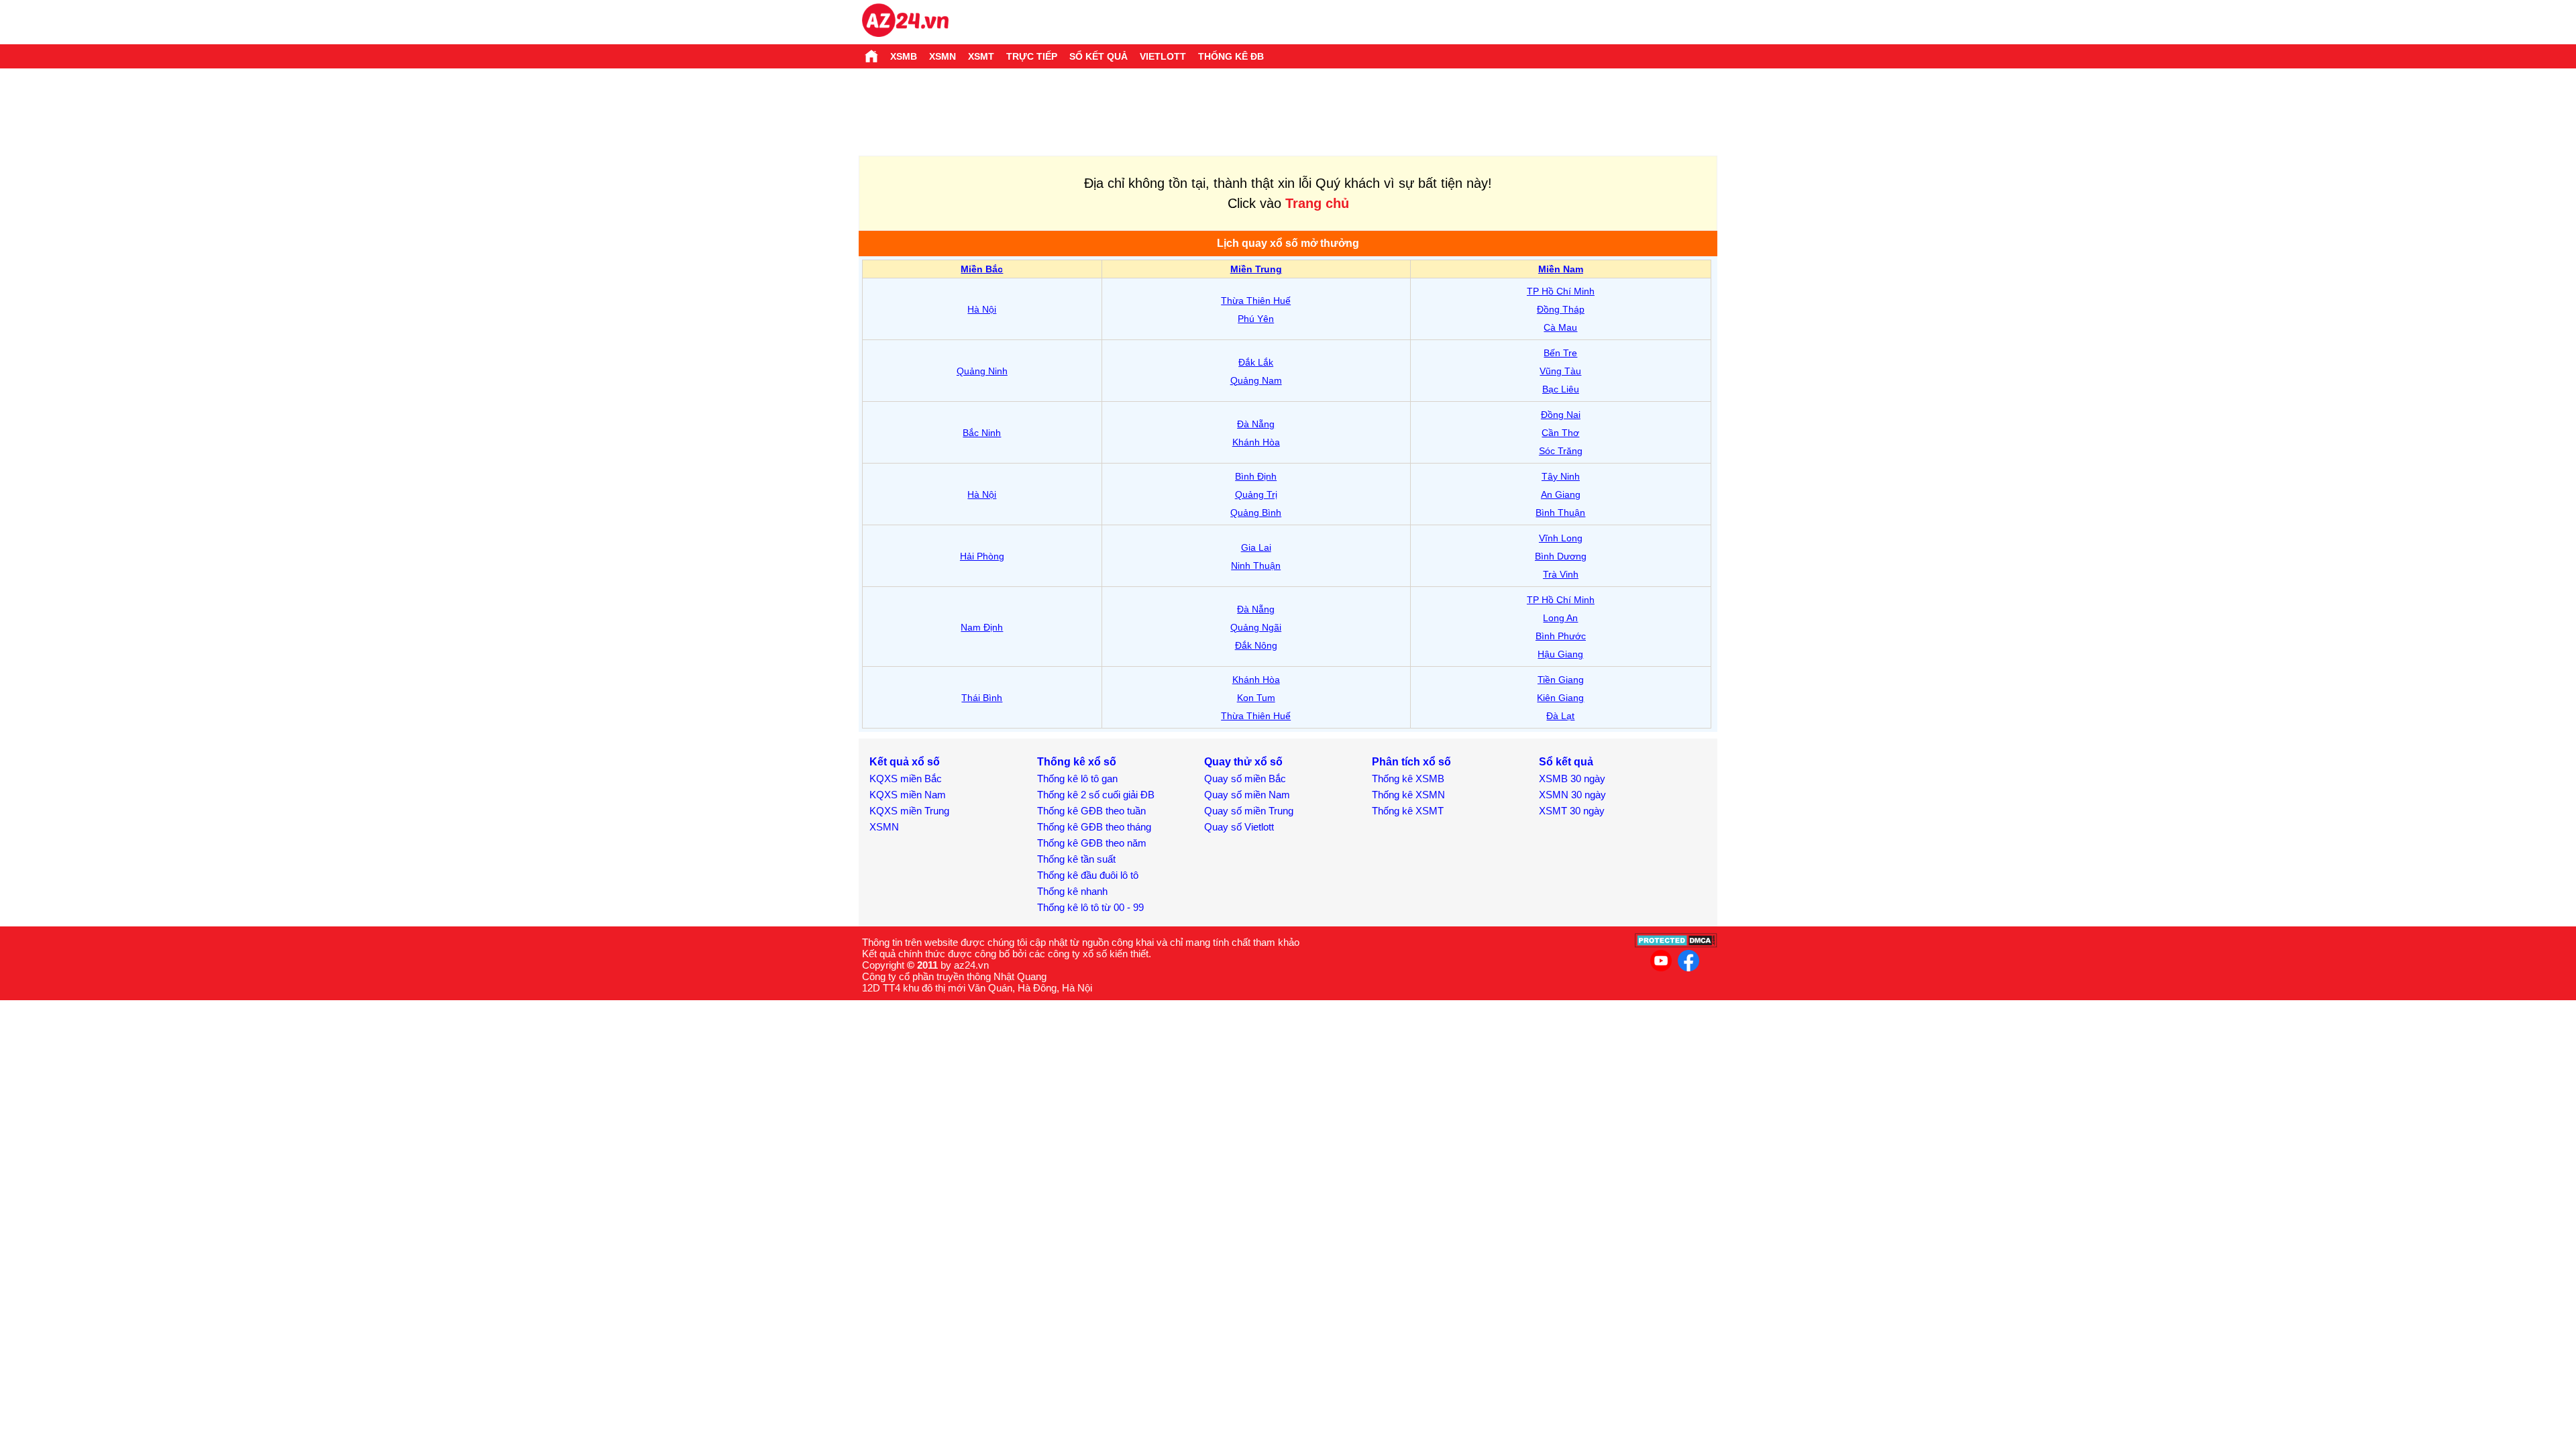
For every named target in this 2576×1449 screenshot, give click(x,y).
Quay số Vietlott (1239, 827)
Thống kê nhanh (1072, 891)
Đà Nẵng (1256, 424)
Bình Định (1256, 476)
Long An (1560, 618)
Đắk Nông (1256, 645)
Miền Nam (1561, 269)
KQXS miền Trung (909, 811)
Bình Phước (1561, 636)
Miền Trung (1256, 269)
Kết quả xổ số (905, 762)
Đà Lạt (1560, 716)
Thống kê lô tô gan (1077, 779)
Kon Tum (1256, 698)
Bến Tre (1560, 353)
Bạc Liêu (1561, 389)
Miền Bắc (982, 269)
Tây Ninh (1561, 476)
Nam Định (982, 627)
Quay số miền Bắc (1245, 779)
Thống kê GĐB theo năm (1092, 843)
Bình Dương (1561, 556)
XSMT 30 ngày (1572, 811)
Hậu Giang (1560, 654)
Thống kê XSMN (1408, 795)
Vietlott (1163, 56)
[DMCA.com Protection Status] (1676, 944)
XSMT (981, 56)
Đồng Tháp (1561, 309)
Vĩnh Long (1561, 538)
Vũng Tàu (1560, 371)
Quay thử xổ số (1243, 762)
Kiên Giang (1560, 698)
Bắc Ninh (982, 433)
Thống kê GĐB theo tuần (1091, 811)
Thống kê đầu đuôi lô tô (1088, 875)
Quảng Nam (1256, 380)
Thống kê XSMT (1408, 811)
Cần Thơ (1560, 433)
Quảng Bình (1256, 513)
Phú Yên (1256, 319)
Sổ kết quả (1098, 56)
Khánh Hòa (1256, 442)
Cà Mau (1560, 327)
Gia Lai (1256, 547)
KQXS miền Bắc (906, 779)
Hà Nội (982, 309)
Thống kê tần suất (1076, 859)
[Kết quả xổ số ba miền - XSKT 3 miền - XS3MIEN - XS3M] (905, 22)
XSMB (904, 56)
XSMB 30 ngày (1572, 779)
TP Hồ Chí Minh (1561, 291)
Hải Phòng (982, 556)
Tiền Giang (1561, 680)
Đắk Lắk (1256, 362)
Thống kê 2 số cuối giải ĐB (1096, 795)
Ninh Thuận (1256, 566)
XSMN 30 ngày (1572, 795)
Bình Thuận (1560, 513)
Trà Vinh (1561, 574)
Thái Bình (982, 698)
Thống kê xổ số (1077, 762)
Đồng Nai (1561, 415)
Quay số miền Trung (1249, 811)
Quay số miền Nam (1247, 795)
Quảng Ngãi (1256, 627)
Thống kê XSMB (1408, 779)
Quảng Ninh (982, 371)
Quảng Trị (1256, 494)
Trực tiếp (1032, 56)
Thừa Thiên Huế (1256, 301)
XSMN (943, 56)
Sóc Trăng (1561, 451)
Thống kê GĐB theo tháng (1094, 827)
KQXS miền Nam (908, 795)
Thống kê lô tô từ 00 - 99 (1090, 907)
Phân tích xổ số (1411, 762)
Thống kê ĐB (1231, 56)
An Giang (1561, 494)
